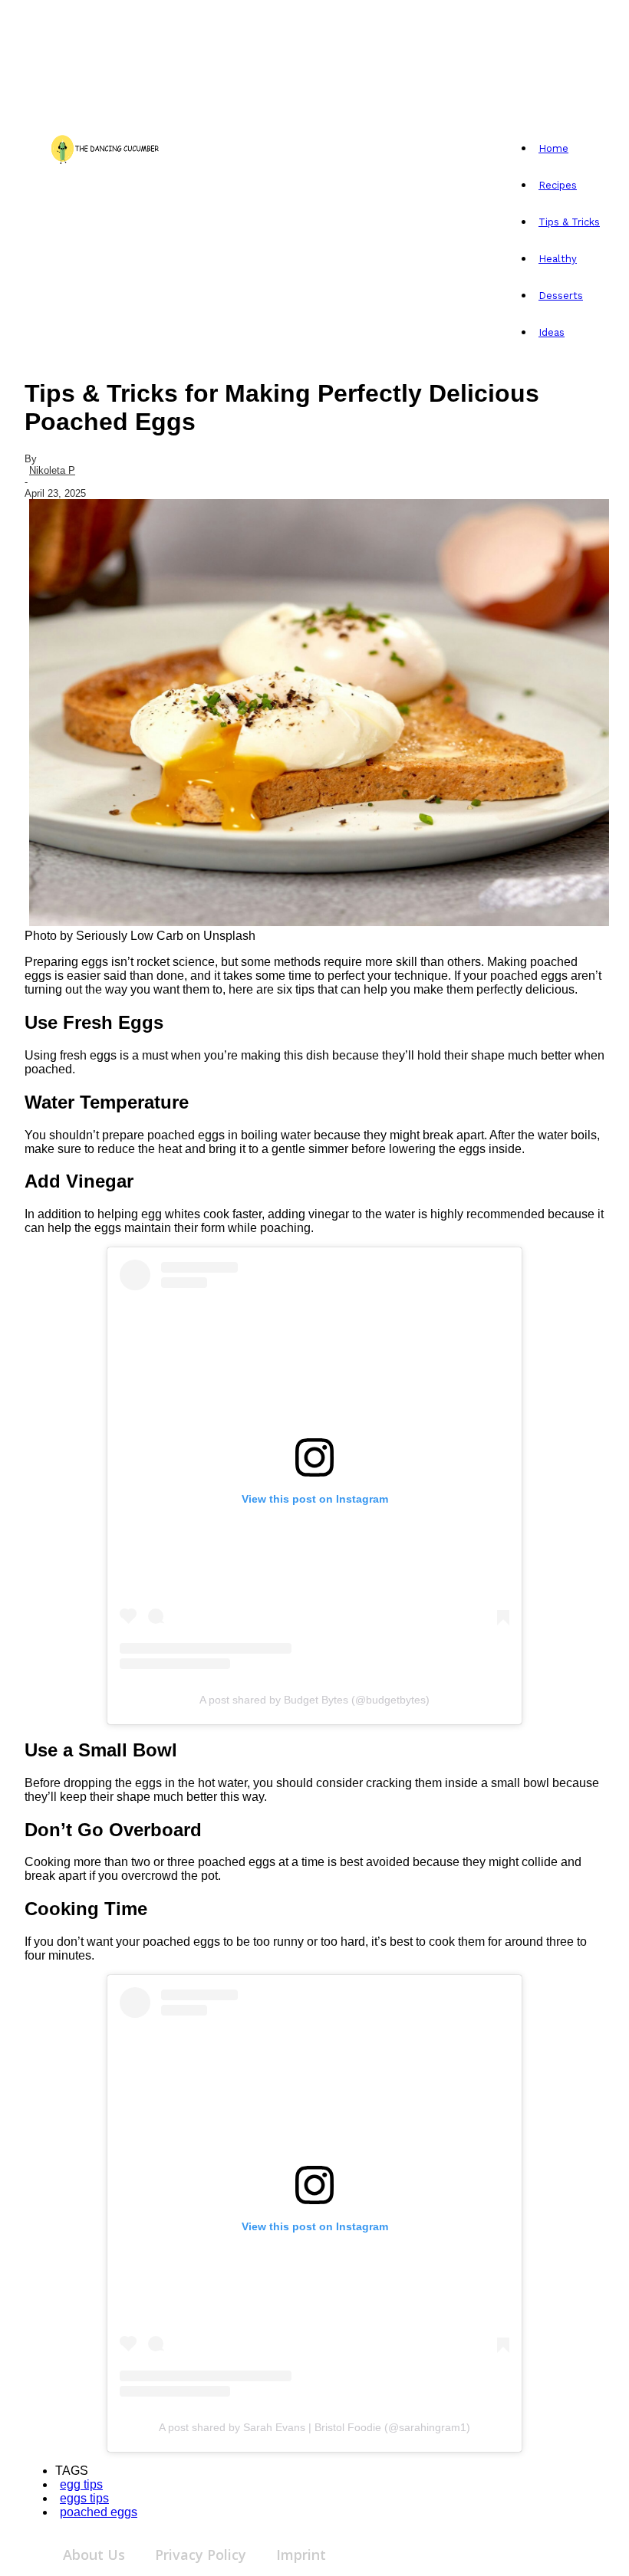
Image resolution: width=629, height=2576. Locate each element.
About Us (94, 2555)
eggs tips (84, 2498)
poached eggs (99, 2512)
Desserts (561, 296)
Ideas (552, 332)
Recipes (558, 185)
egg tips (81, 2484)
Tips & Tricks (569, 222)
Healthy (558, 259)
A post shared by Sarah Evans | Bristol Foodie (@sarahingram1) (314, 2427)
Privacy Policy (201, 2555)
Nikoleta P (52, 470)
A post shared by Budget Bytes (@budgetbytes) (314, 1700)
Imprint (301, 2555)
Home (553, 148)
